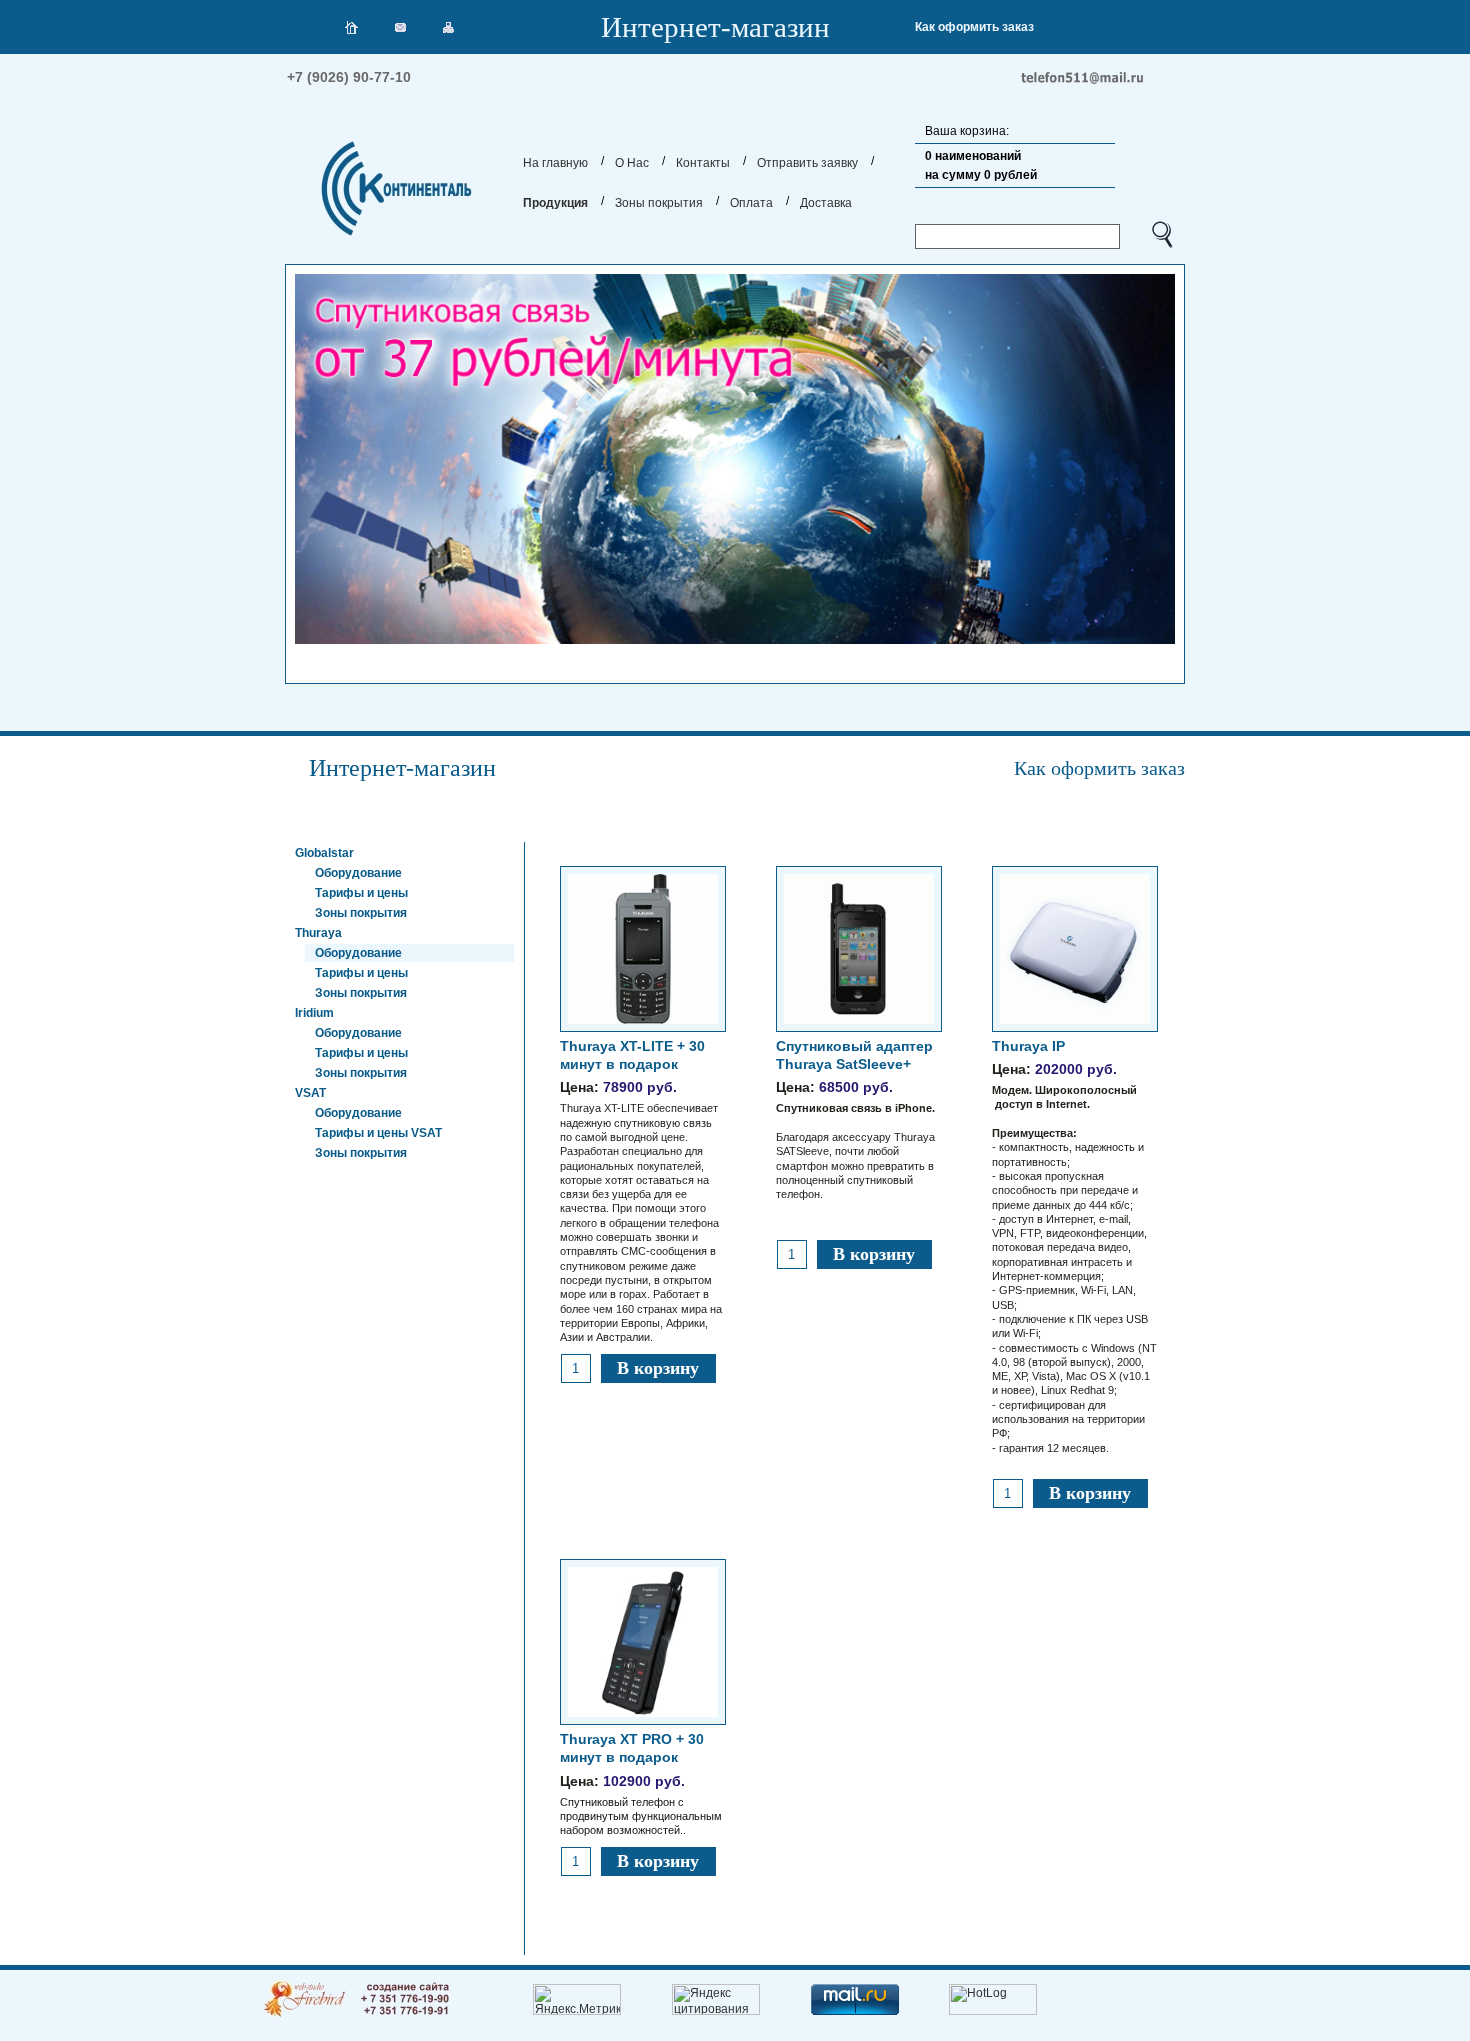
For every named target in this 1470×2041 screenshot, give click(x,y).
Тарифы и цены (361, 893)
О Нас (632, 163)
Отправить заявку (807, 163)
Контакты (703, 163)
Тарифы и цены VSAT (378, 1133)
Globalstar (324, 853)
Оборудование (358, 873)
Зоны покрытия (659, 203)
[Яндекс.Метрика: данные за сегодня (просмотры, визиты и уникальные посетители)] (577, 1999)
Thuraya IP (1074, 1246)
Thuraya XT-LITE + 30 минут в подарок (641, 1190)
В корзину (658, 1368)
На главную (555, 163)
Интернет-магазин (715, 27)
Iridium (314, 1013)
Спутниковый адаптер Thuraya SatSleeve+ (855, 1119)
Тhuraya (318, 933)
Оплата (751, 203)
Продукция (555, 203)
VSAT (310, 1093)
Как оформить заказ (974, 27)
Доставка (826, 203)
